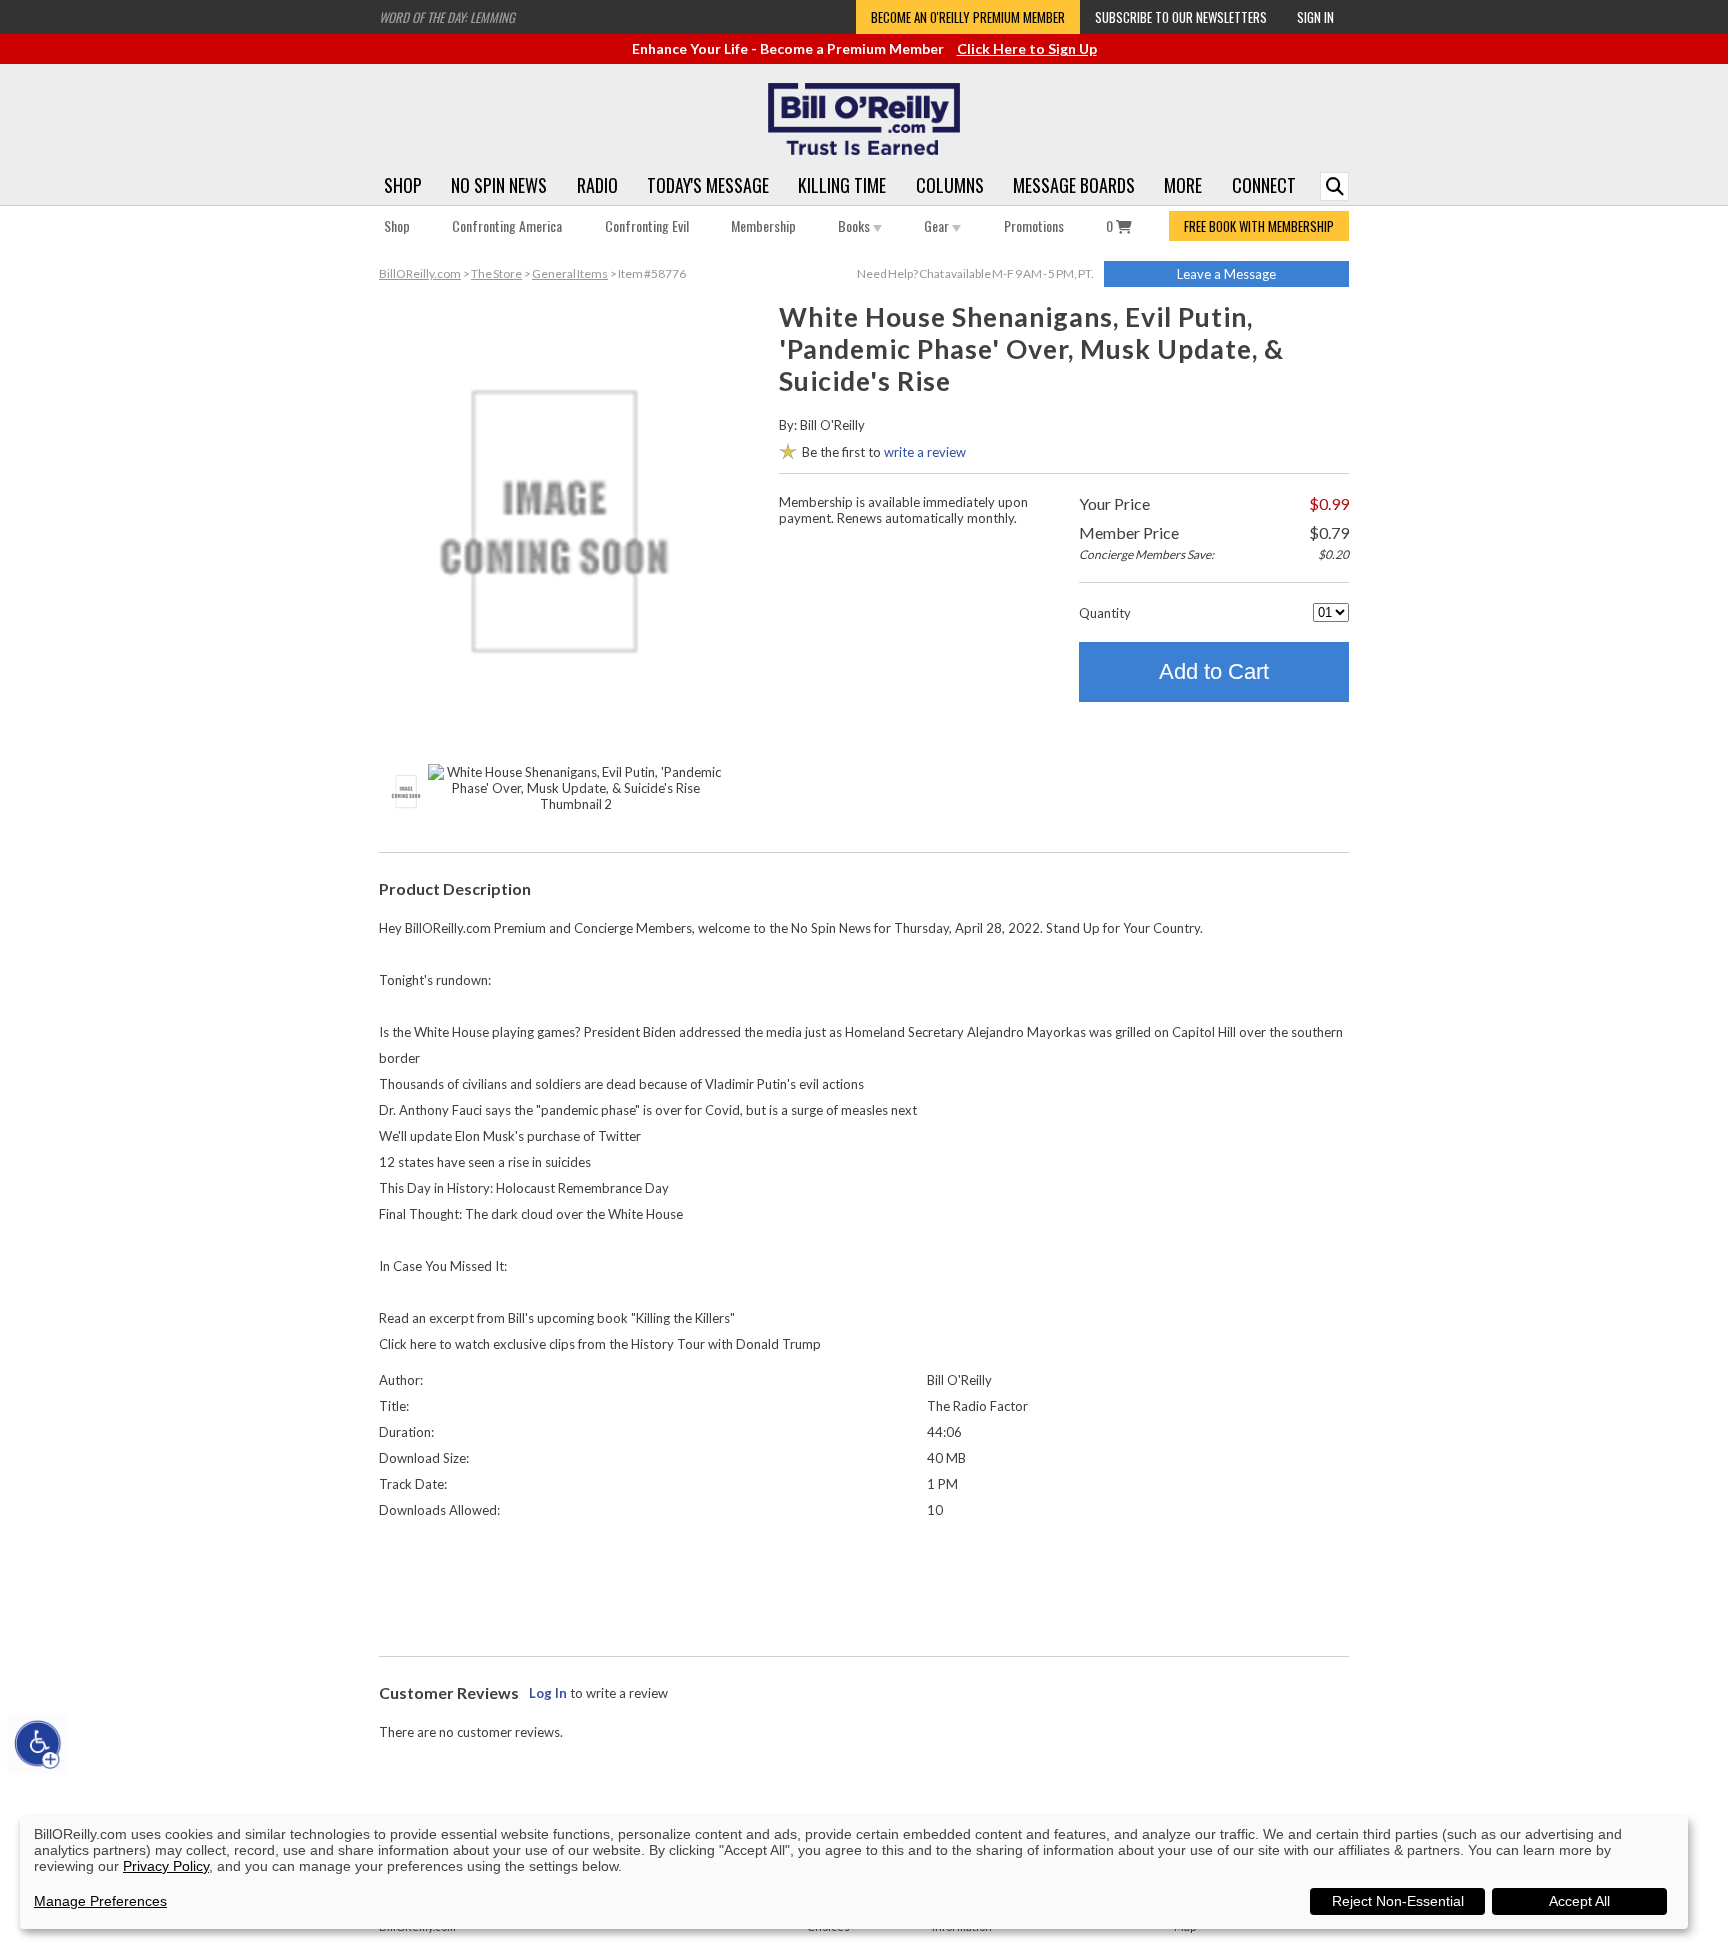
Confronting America (507, 225)
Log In (548, 1693)
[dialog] (854, 1872)
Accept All (1579, 1901)
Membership (763, 225)
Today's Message (708, 185)
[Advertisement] (864, 1583)
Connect (1264, 185)
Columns (950, 185)
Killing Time (842, 185)
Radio (597, 185)
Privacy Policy (166, 1866)
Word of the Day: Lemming (447, 17)
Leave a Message (1226, 274)
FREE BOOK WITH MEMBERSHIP (1259, 226)
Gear (938, 225)
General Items (570, 273)
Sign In (1315, 17)
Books (855, 225)
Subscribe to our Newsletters (1181, 17)
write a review (925, 452)
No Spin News (499, 185)
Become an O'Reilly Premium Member (968, 17)
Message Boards (1074, 185)
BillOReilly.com (420, 273)
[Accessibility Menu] (38, 1744)
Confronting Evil (647, 225)
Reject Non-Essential (1398, 1901)
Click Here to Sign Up (1027, 48)
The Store (496, 273)
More (1183, 185)
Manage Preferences (100, 1901)
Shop (403, 185)
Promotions (1034, 225)
